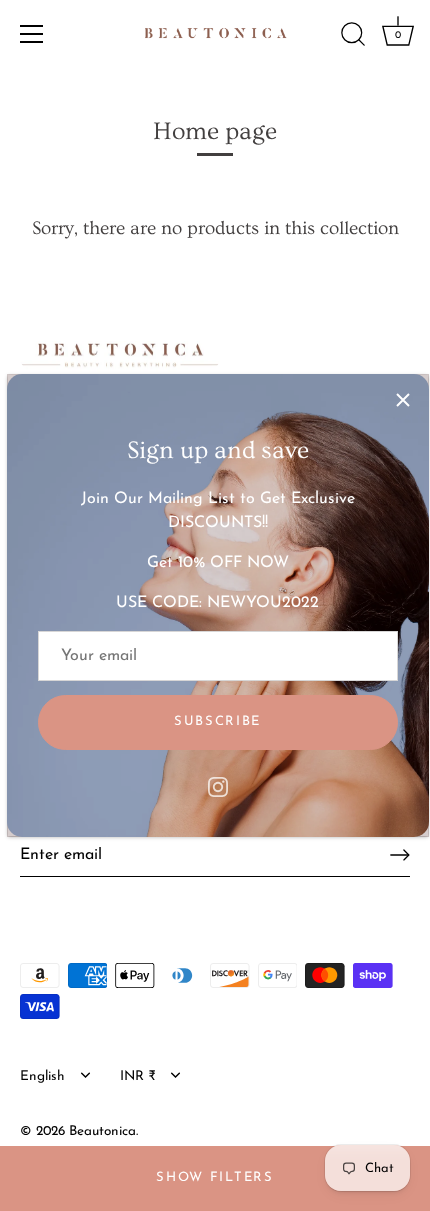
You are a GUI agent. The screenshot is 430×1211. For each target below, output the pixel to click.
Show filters (214, 1177)
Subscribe (217, 721)
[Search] (353, 37)
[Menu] (32, 34)
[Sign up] (400, 855)
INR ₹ (137, 1076)
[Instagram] (218, 786)
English (42, 1076)
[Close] (403, 400)
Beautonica (102, 1131)
